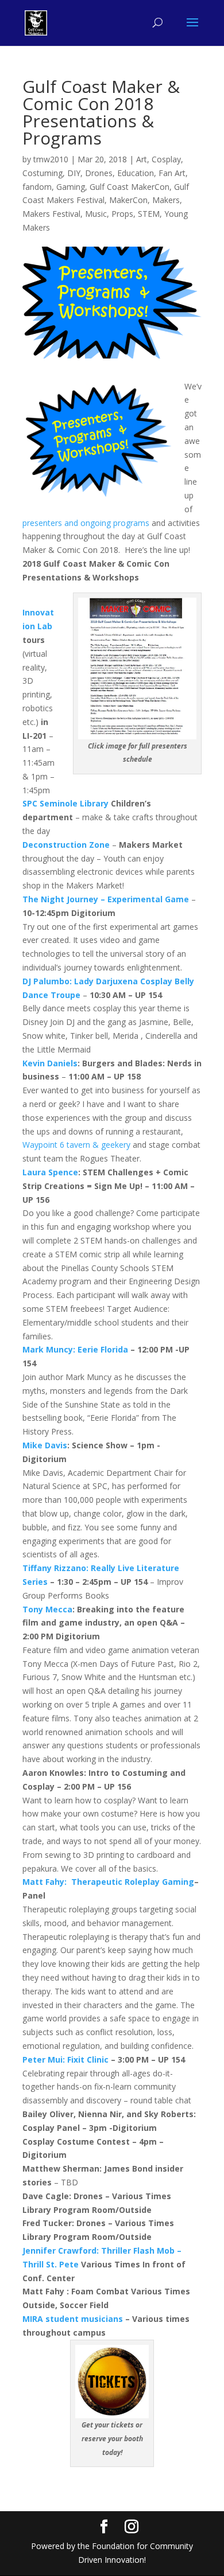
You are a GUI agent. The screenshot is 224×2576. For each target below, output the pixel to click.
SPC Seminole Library (65, 803)
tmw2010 (51, 159)
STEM (149, 214)
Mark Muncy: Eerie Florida (75, 1349)
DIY (74, 173)
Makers (166, 200)
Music (96, 214)
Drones (99, 173)
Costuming (43, 173)
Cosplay (166, 159)
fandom (37, 187)
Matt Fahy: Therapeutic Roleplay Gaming (108, 1882)
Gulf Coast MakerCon (130, 187)
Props (122, 214)
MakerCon (128, 200)
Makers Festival (51, 214)
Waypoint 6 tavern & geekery (76, 1145)
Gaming (71, 187)
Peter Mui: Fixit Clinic (65, 2059)
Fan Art (172, 173)
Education (136, 173)
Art (142, 159)
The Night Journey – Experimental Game (106, 899)
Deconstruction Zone (66, 845)
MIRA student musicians (73, 2319)
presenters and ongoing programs (86, 523)
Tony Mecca (47, 1609)
